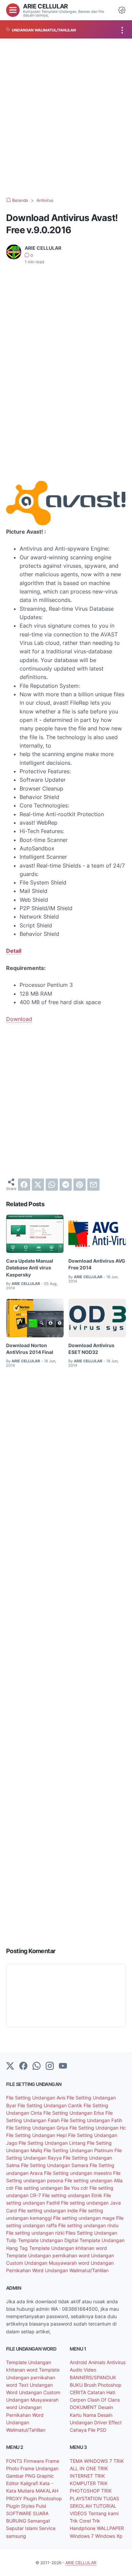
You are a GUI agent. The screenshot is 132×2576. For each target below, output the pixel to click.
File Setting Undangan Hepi (37, 2135)
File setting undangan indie (49, 2210)
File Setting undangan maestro (79, 2173)
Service (47, 2528)
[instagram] (50, 2066)
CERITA (79, 2392)
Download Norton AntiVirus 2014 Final (30, 1349)
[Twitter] (10, 2066)
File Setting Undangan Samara (55, 2165)
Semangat (39, 2521)
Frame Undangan (39, 2468)
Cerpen (79, 2400)
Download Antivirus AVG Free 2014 (97, 1264)
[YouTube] (63, 2066)
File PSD (97, 2430)
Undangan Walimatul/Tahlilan (77, 2270)
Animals (97, 2362)
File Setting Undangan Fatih (92, 2120)
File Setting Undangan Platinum (79, 2150)
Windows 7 (82, 2536)
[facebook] (24, 1185)
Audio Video (83, 2370)
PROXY (15, 2498)
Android (79, 2362)
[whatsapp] (52, 1185)
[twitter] (38, 1185)
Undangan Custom (40, 2392)
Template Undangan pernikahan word (49, 2255)
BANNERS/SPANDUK (93, 2377)
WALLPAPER (110, 2528)
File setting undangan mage (85, 2218)
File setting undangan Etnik (73, 2195)
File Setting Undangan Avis (36, 2098)
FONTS (15, 2461)
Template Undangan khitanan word (68, 2248)
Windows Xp (109, 2536)
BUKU (77, 2385)
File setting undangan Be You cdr (52, 2188)
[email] (93, 1185)
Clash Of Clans (104, 2400)
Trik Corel (81, 2521)
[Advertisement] (66, 118)
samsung (16, 2536)
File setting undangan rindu (88, 2225)
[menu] (13, 10)
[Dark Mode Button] (122, 10)
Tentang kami (103, 2513)
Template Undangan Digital (49, 2240)
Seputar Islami (23, 2528)
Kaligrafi (30, 2483)
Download (19, 1019)
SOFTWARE (19, 2513)
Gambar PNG (21, 2476)
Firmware (35, 2461)
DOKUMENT (84, 2407)
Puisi (41, 2506)
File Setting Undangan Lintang (53, 2143)
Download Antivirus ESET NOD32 (91, 1349)
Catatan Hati (101, 2392)
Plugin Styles (21, 2506)
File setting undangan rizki (36, 2233)
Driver (101, 2422)
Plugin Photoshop (43, 2498)
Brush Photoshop (103, 2385)
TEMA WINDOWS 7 (92, 2461)
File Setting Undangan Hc (98, 2128)
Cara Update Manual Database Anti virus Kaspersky (30, 1268)
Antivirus (116, 2362)
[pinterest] (80, 1185)
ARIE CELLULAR (46, 6)
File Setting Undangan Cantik (51, 2105)
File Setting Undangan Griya (38, 2128)
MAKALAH (47, 2491)
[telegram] (66, 1185)
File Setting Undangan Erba (74, 2113)
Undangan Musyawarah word (58, 2263)
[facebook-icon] (23, 2066)
